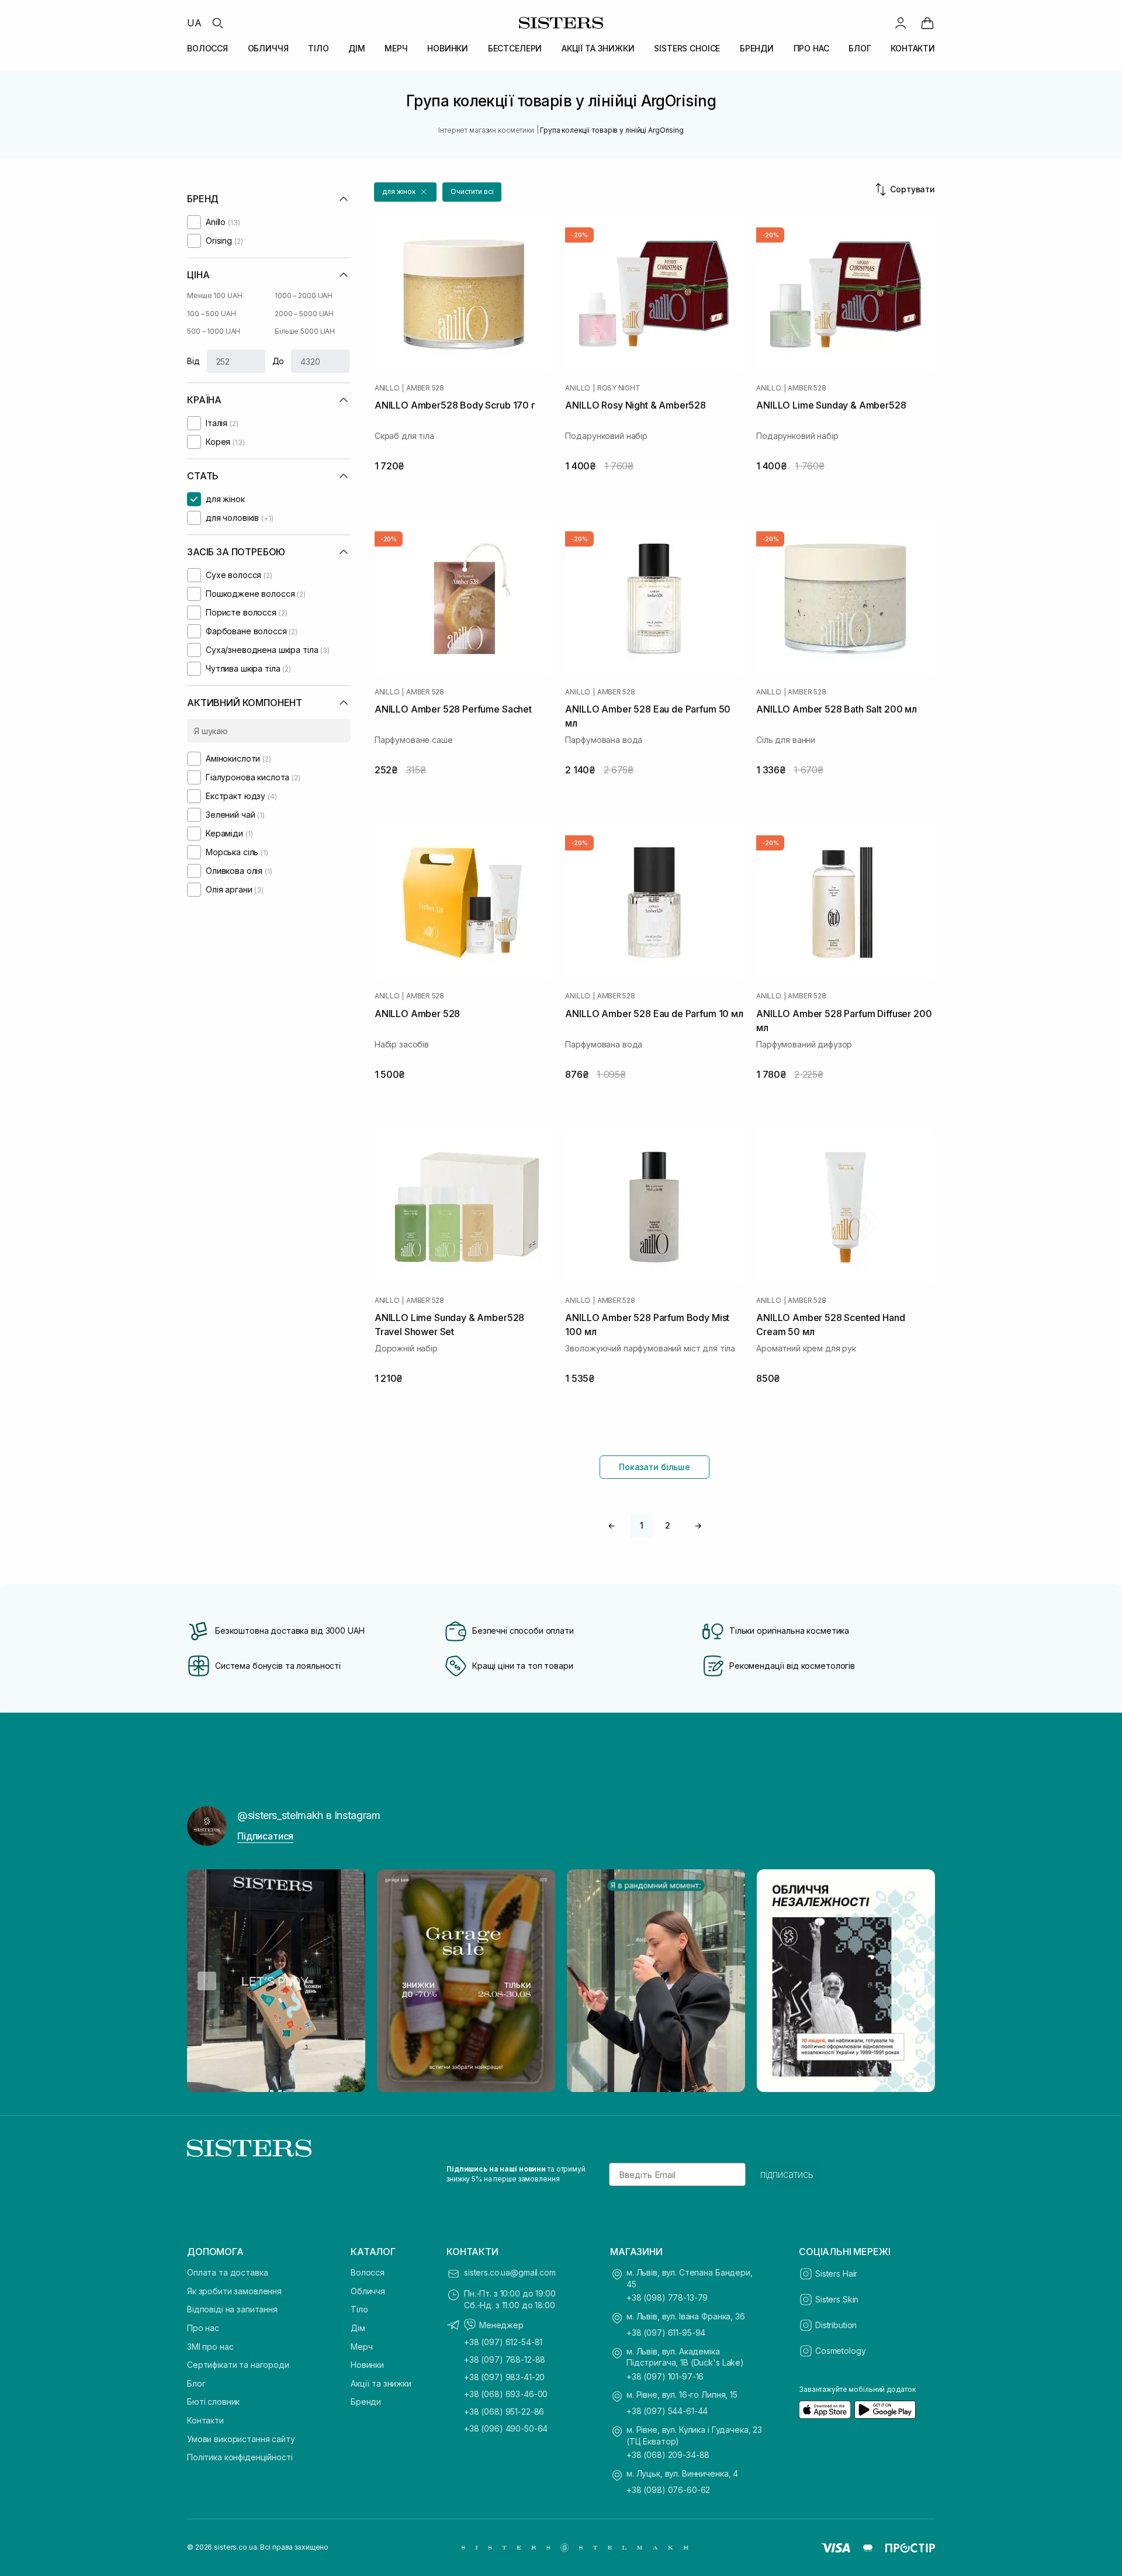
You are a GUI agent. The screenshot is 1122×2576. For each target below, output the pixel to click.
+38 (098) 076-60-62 (668, 2490)
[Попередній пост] (207, 1981)
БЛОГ (860, 48)
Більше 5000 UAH (305, 331)
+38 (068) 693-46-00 (506, 2394)
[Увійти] (901, 23)
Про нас (203, 2328)
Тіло (359, 2309)
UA (194, 23)
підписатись (787, 2174)
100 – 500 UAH (211, 314)
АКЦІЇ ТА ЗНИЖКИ (598, 48)
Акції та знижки (381, 2383)
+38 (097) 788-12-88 (505, 2359)
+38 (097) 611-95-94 (666, 2333)
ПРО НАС (811, 48)
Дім (358, 2328)
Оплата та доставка (227, 2272)
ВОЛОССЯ (207, 48)
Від (193, 361)
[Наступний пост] (915, 1981)
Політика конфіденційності (240, 2457)
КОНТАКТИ (913, 48)
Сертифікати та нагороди (238, 2365)
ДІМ (357, 48)
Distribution (836, 2325)
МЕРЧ (396, 48)
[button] (405, 192)
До (278, 361)
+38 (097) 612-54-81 (503, 2342)
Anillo (387, 388)
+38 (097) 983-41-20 (504, 2377)
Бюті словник (213, 2402)
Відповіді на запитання (232, 2309)
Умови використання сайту (241, 2439)
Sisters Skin (837, 2299)
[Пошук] (217, 23)
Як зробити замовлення (234, 2291)
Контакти (205, 2420)
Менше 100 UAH (214, 295)
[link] (927, 23)
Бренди (366, 2402)
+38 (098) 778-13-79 (667, 2297)
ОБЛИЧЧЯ (268, 48)
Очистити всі (472, 191)
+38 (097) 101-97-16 (665, 2376)
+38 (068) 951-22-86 (504, 2411)
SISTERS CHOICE (687, 48)
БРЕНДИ (757, 48)
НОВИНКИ (448, 48)
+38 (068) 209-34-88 (668, 2455)
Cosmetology (840, 2351)
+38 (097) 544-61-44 (667, 2411)
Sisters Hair (836, 2274)
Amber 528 (425, 388)
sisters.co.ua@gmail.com (510, 2272)
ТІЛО (318, 48)
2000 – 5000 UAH (304, 314)
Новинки (367, 2365)
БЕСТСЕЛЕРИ (515, 48)
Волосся (368, 2272)
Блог (196, 2383)
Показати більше (654, 1467)
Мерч (361, 2347)
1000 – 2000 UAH (304, 295)
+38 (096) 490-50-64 (506, 2428)
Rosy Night (619, 388)
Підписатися (265, 1836)
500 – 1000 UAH (214, 331)
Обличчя (368, 2291)
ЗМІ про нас (210, 2347)
